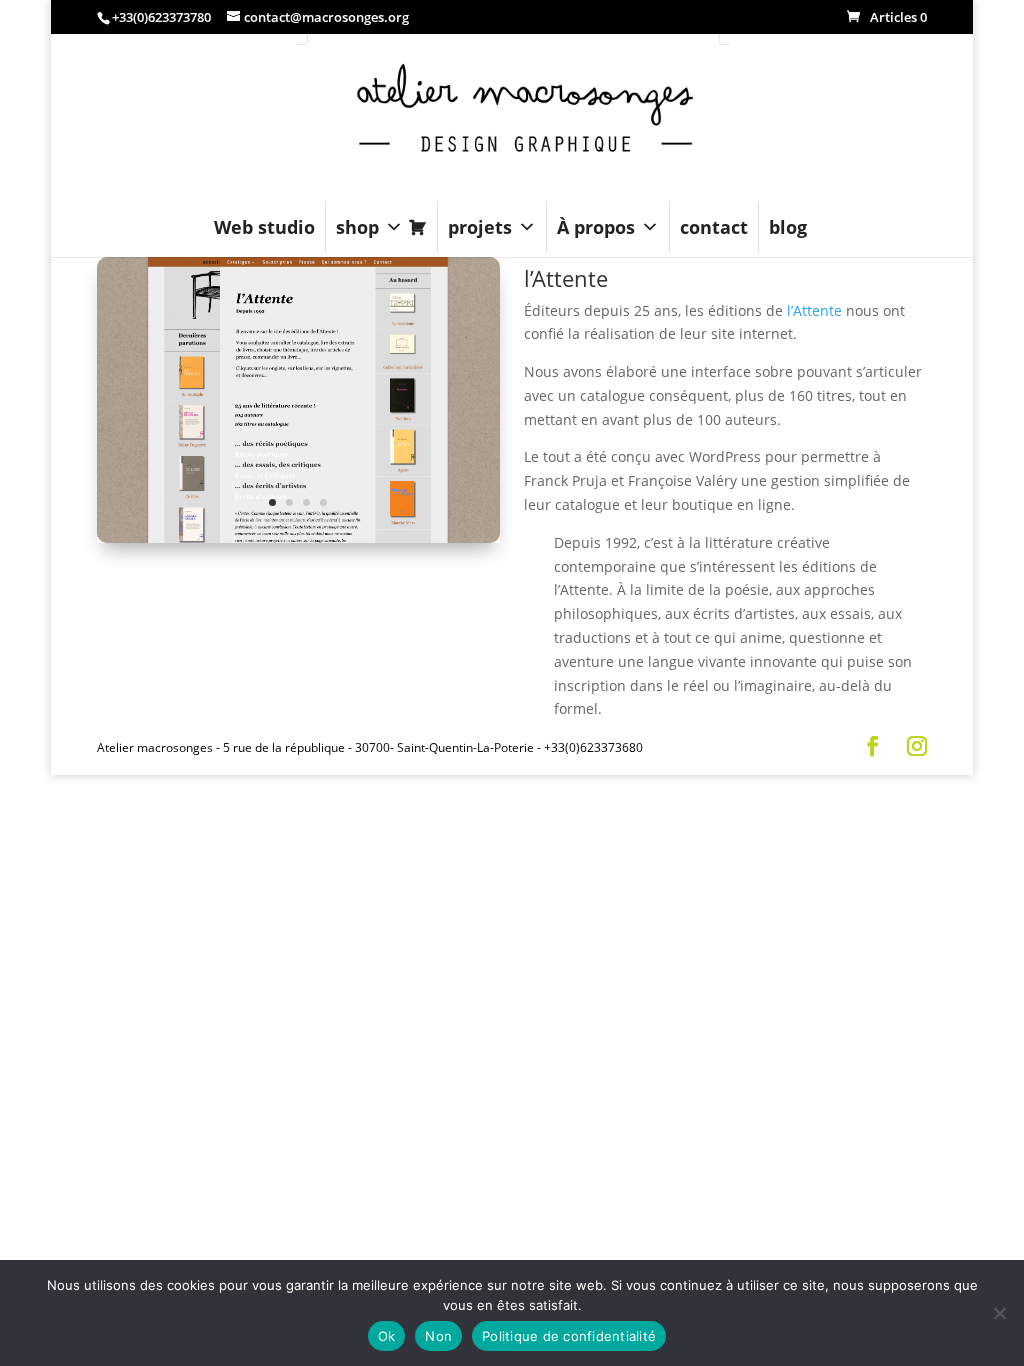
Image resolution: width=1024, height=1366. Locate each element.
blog (788, 227)
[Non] (999, 1313)
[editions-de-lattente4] (298, 542)
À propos (596, 227)
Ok (387, 1336)
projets (480, 227)
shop (357, 227)
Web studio (264, 227)
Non (438, 1336)
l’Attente (814, 310)
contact (714, 227)
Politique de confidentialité (569, 1336)
